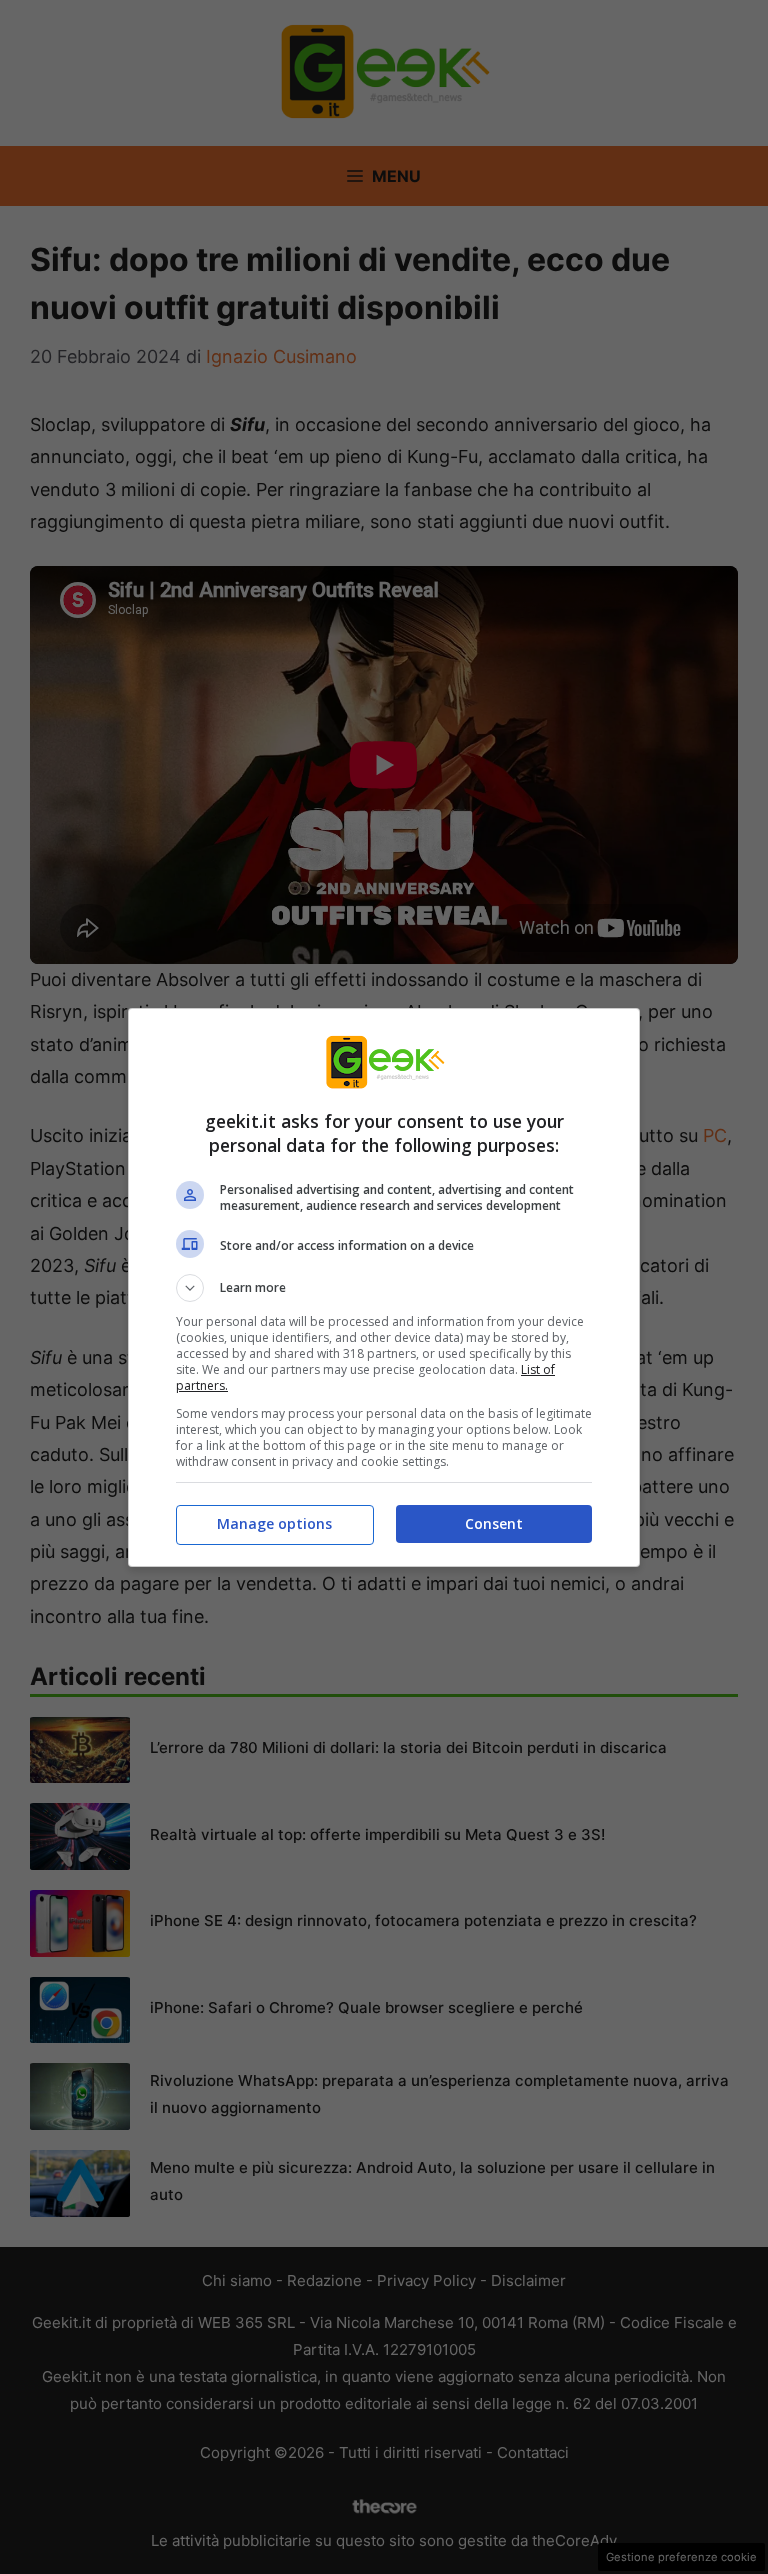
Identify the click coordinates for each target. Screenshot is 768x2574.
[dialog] (384, 1287)
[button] (384, 1288)
